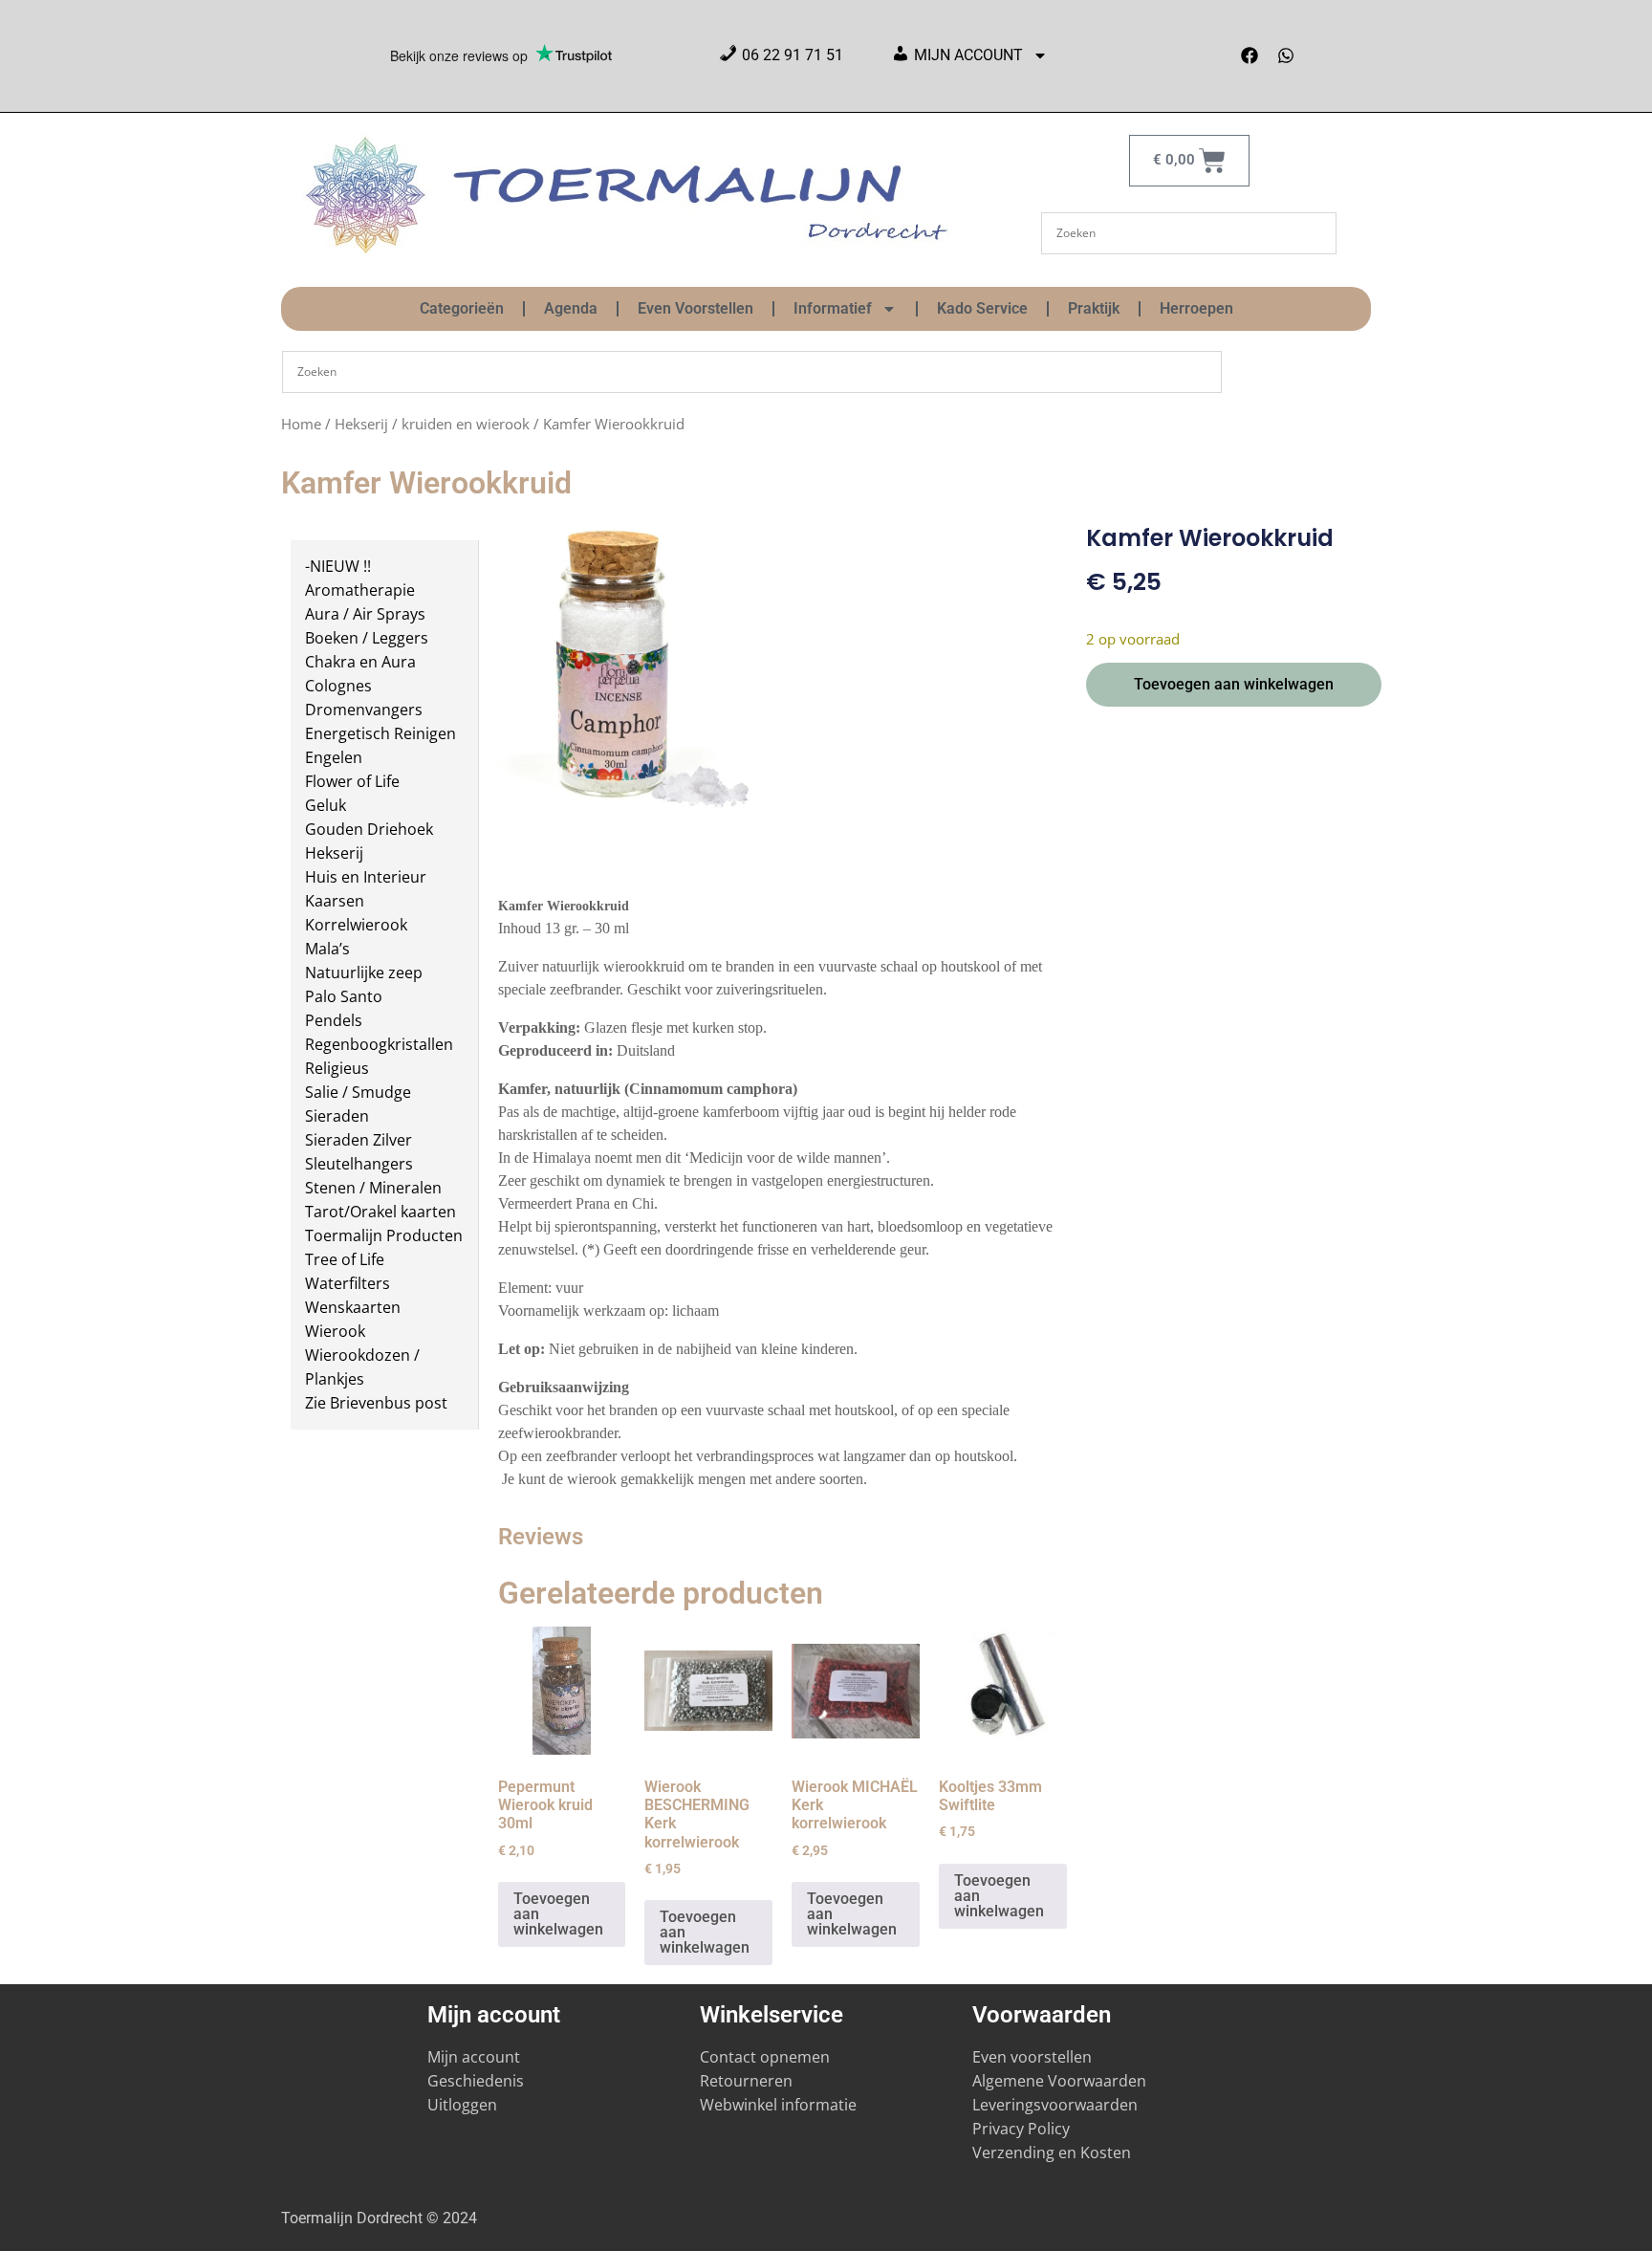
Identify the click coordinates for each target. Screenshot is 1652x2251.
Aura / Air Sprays (365, 614)
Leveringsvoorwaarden (1055, 2105)
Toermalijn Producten (384, 1235)
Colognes (338, 686)
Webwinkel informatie (778, 2105)
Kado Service (982, 308)
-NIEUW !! (338, 566)
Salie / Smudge (358, 1092)
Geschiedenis (478, 2081)
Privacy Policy (1021, 2129)
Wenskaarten (353, 1307)
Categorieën (462, 308)
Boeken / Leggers (367, 638)
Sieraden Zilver (359, 1140)
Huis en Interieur (366, 877)
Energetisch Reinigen (380, 733)
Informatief (833, 308)
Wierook (335, 1331)
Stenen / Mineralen (373, 1188)
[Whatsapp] (1286, 55)
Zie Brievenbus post (376, 1403)
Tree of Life (345, 1259)
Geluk (326, 805)
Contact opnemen (765, 2057)
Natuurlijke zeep (364, 973)
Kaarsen (335, 901)
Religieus (337, 1068)
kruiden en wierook (466, 424)
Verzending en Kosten (1052, 2153)
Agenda (571, 308)
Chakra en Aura (360, 662)
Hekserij (361, 424)
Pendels (334, 1020)
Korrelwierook (356, 925)
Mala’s (327, 949)
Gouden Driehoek (369, 829)
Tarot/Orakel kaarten (380, 1212)
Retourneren (746, 2081)
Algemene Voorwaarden (1059, 2081)
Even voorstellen (1032, 2057)
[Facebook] (1250, 55)
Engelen (334, 757)
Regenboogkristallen (379, 1044)
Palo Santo (344, 996)
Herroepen (1196, 308)
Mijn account (474, 2057)
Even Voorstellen (696, 308)
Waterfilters (348, 1283)
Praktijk (1094, 308)
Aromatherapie (360, 590)
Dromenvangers (364, 710)
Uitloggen (462, 2105)
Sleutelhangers (359, 1164)
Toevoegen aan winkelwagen (1234, 684)
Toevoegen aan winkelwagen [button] (558, 1914)
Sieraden (337, 1116)
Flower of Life (352, 781)
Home (301, 424)
